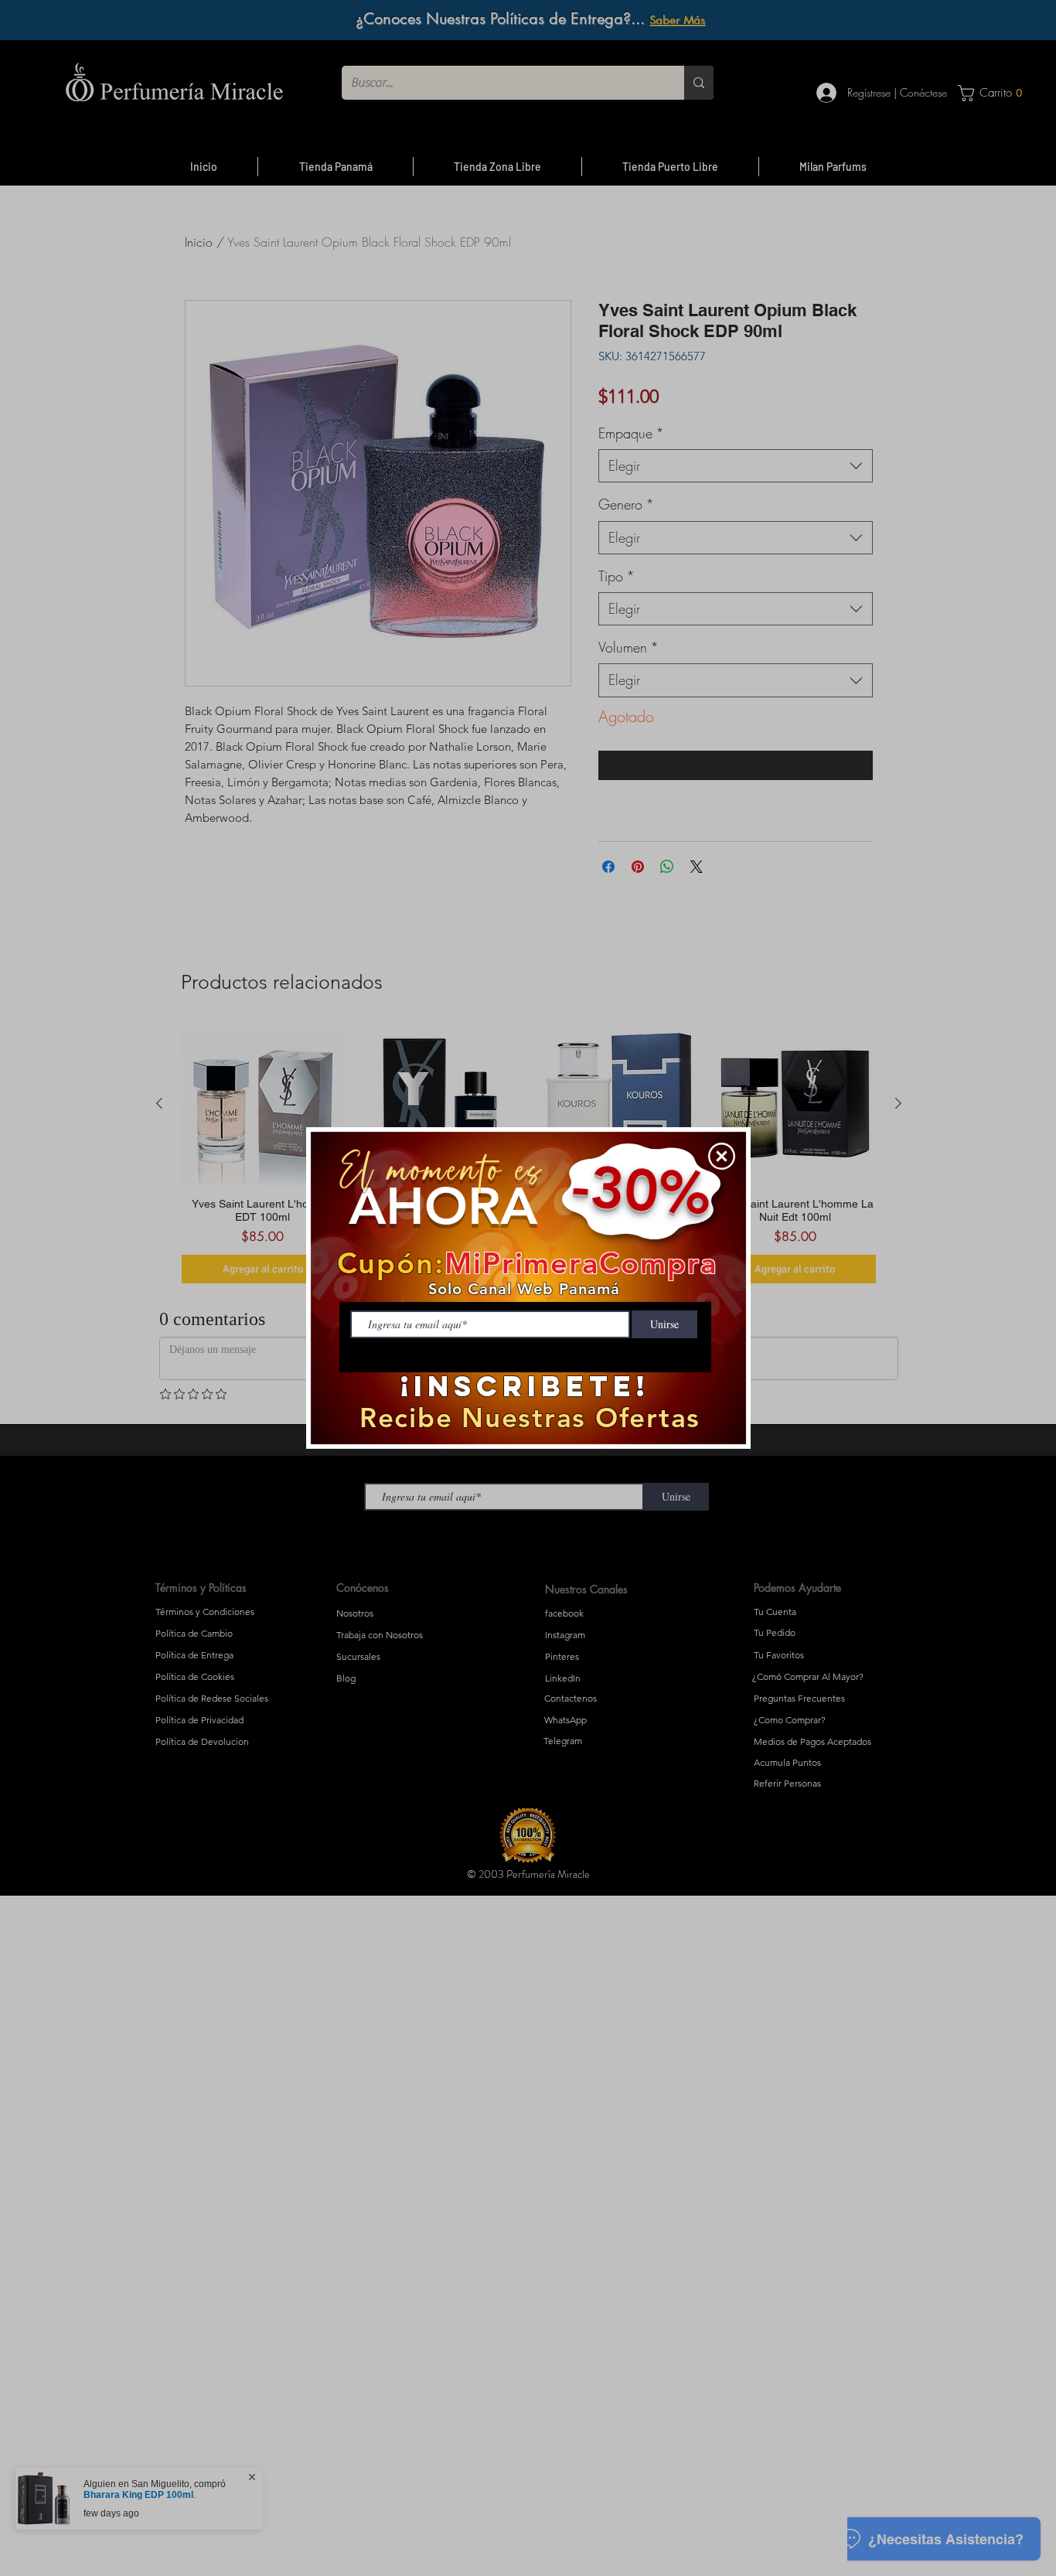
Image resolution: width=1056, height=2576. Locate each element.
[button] (722, 1156)
